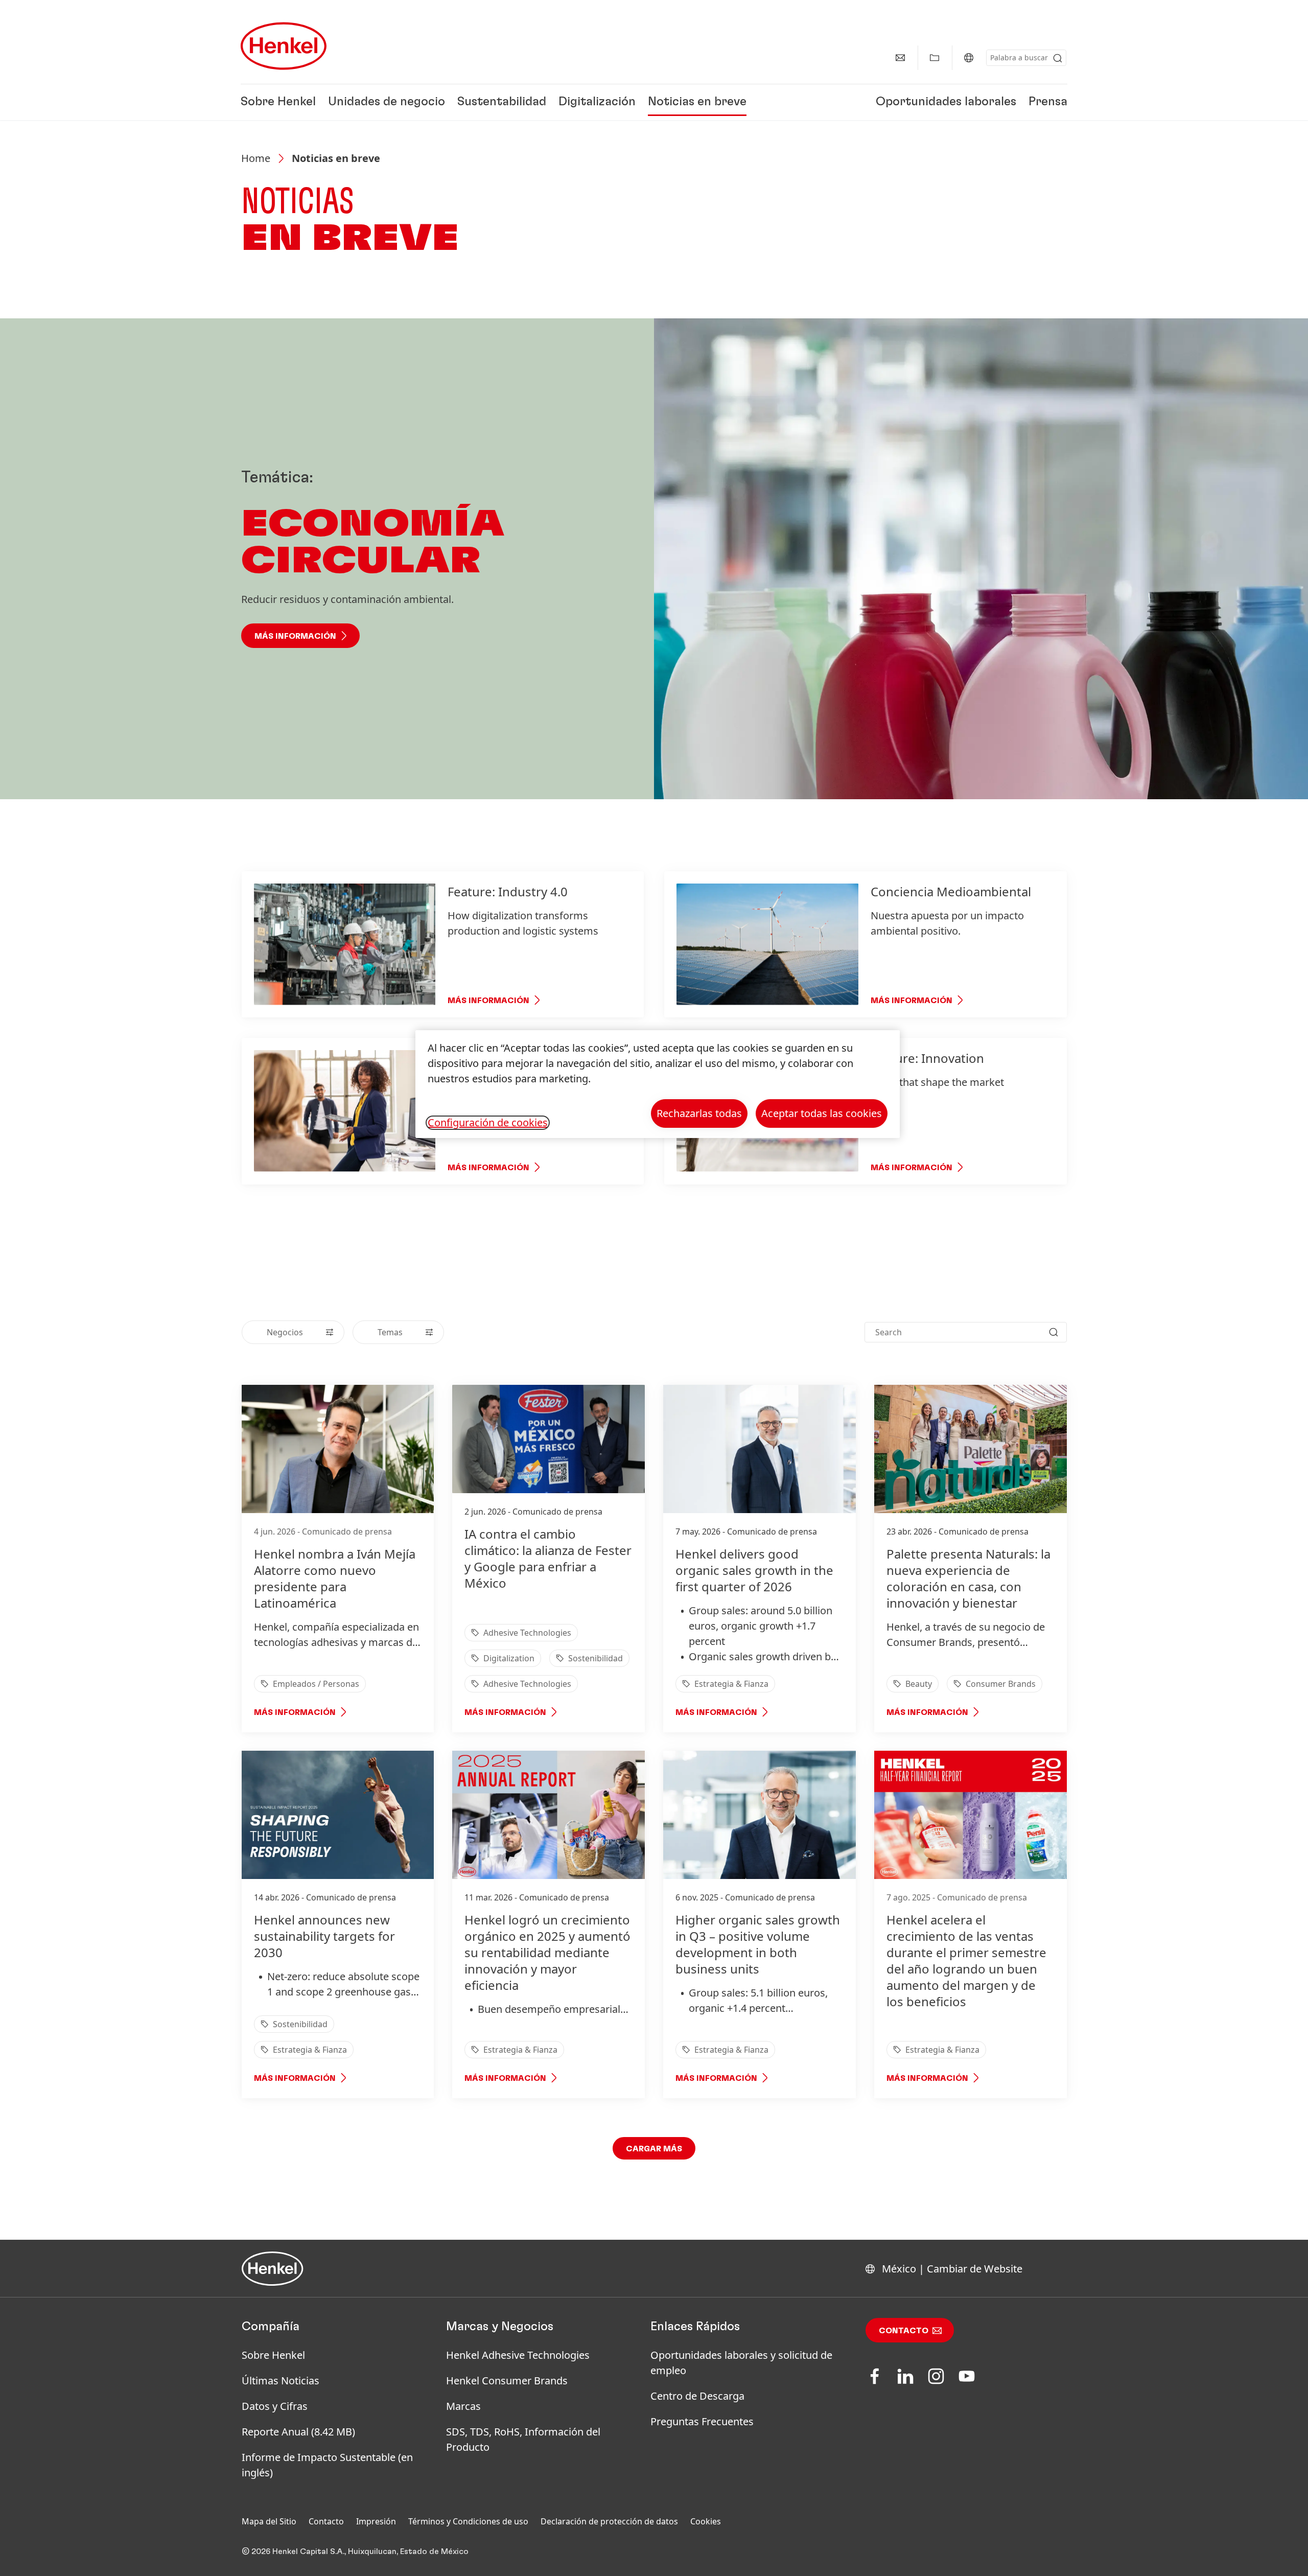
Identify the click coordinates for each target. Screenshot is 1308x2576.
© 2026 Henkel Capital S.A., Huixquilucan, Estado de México (355, 2551)
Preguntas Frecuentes (702, 2421)
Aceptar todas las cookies (822, 1113)
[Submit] (1058, 58)
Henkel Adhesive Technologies (518, 2355)
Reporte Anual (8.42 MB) (298, 2432)
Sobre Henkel (278, 102)
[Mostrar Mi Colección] (935, 58)
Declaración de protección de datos (609, 2521)
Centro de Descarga (697, 2396)
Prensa (1048, 102)
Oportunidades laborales (946, 102)
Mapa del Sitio (269, 2521)
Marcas (463, 2406)
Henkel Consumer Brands (507, 2381)
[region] (658, 1084)
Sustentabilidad (502, 102)
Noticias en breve (697, 102)
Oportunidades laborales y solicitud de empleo (741, 2363)
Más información (295, 636)
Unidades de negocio (387, 102)
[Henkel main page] (284, 46)
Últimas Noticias (281, 2381)
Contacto (904, 2331)
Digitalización (597, 102)
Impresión (376, 2521)
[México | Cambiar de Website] (969, 58)
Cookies (706, 2521)
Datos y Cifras (275, 2406)
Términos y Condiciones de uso (468, 2521)
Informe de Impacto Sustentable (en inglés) (327, 2465)
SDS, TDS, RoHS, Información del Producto (523, 2439)
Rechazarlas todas (699, 1113)
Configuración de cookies (488, 1123)
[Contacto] (900, 58)
